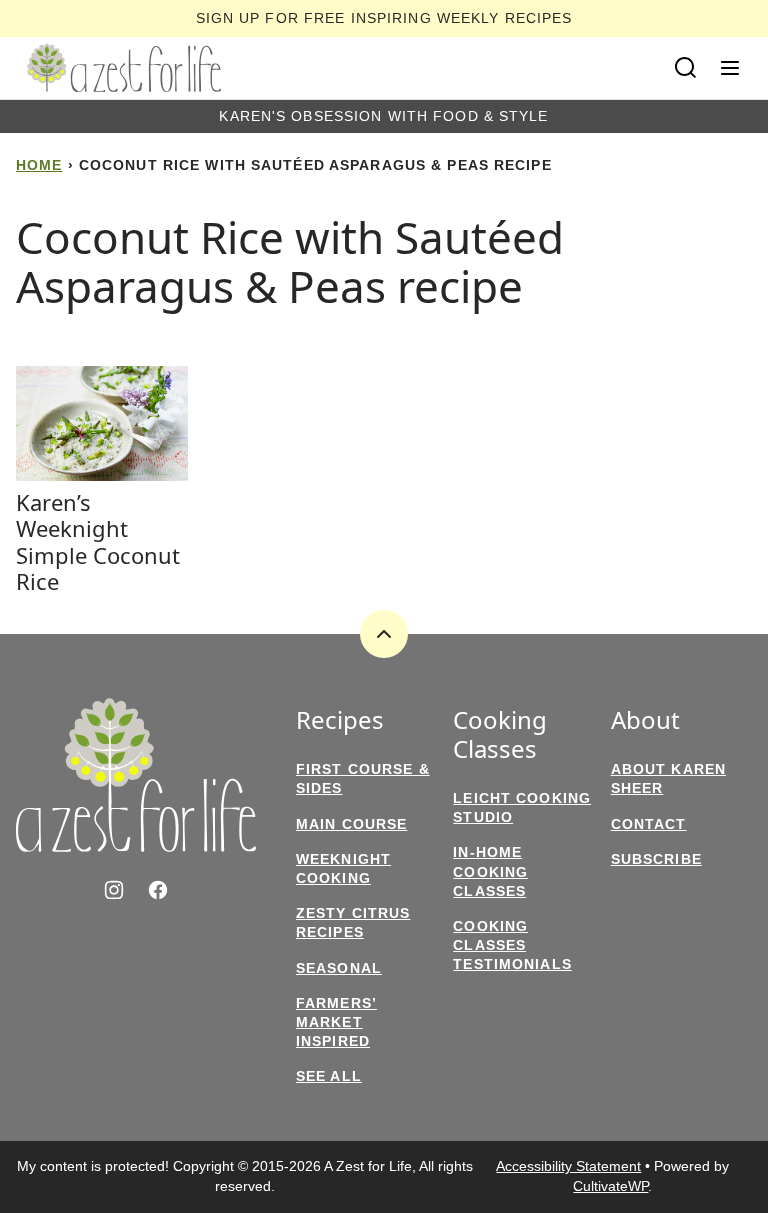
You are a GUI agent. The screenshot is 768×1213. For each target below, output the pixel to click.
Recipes (340, 720)
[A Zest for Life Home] (124, 68)
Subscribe (656, 859)
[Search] (686, 68)
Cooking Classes (500, 735)
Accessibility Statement (568, 1166)
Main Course (351, 824)
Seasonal (339, 968)
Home (39, 165)
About (645, 720)
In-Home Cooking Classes (490, 871)
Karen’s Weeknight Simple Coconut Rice (98, 541)
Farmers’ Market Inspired (336, 1022)
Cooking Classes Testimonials (512, 945)
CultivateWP (610, 1186)
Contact (649, 824)
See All (329, 1076)
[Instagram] (114, 890)
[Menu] (730, 68)
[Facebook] (158, 890)
